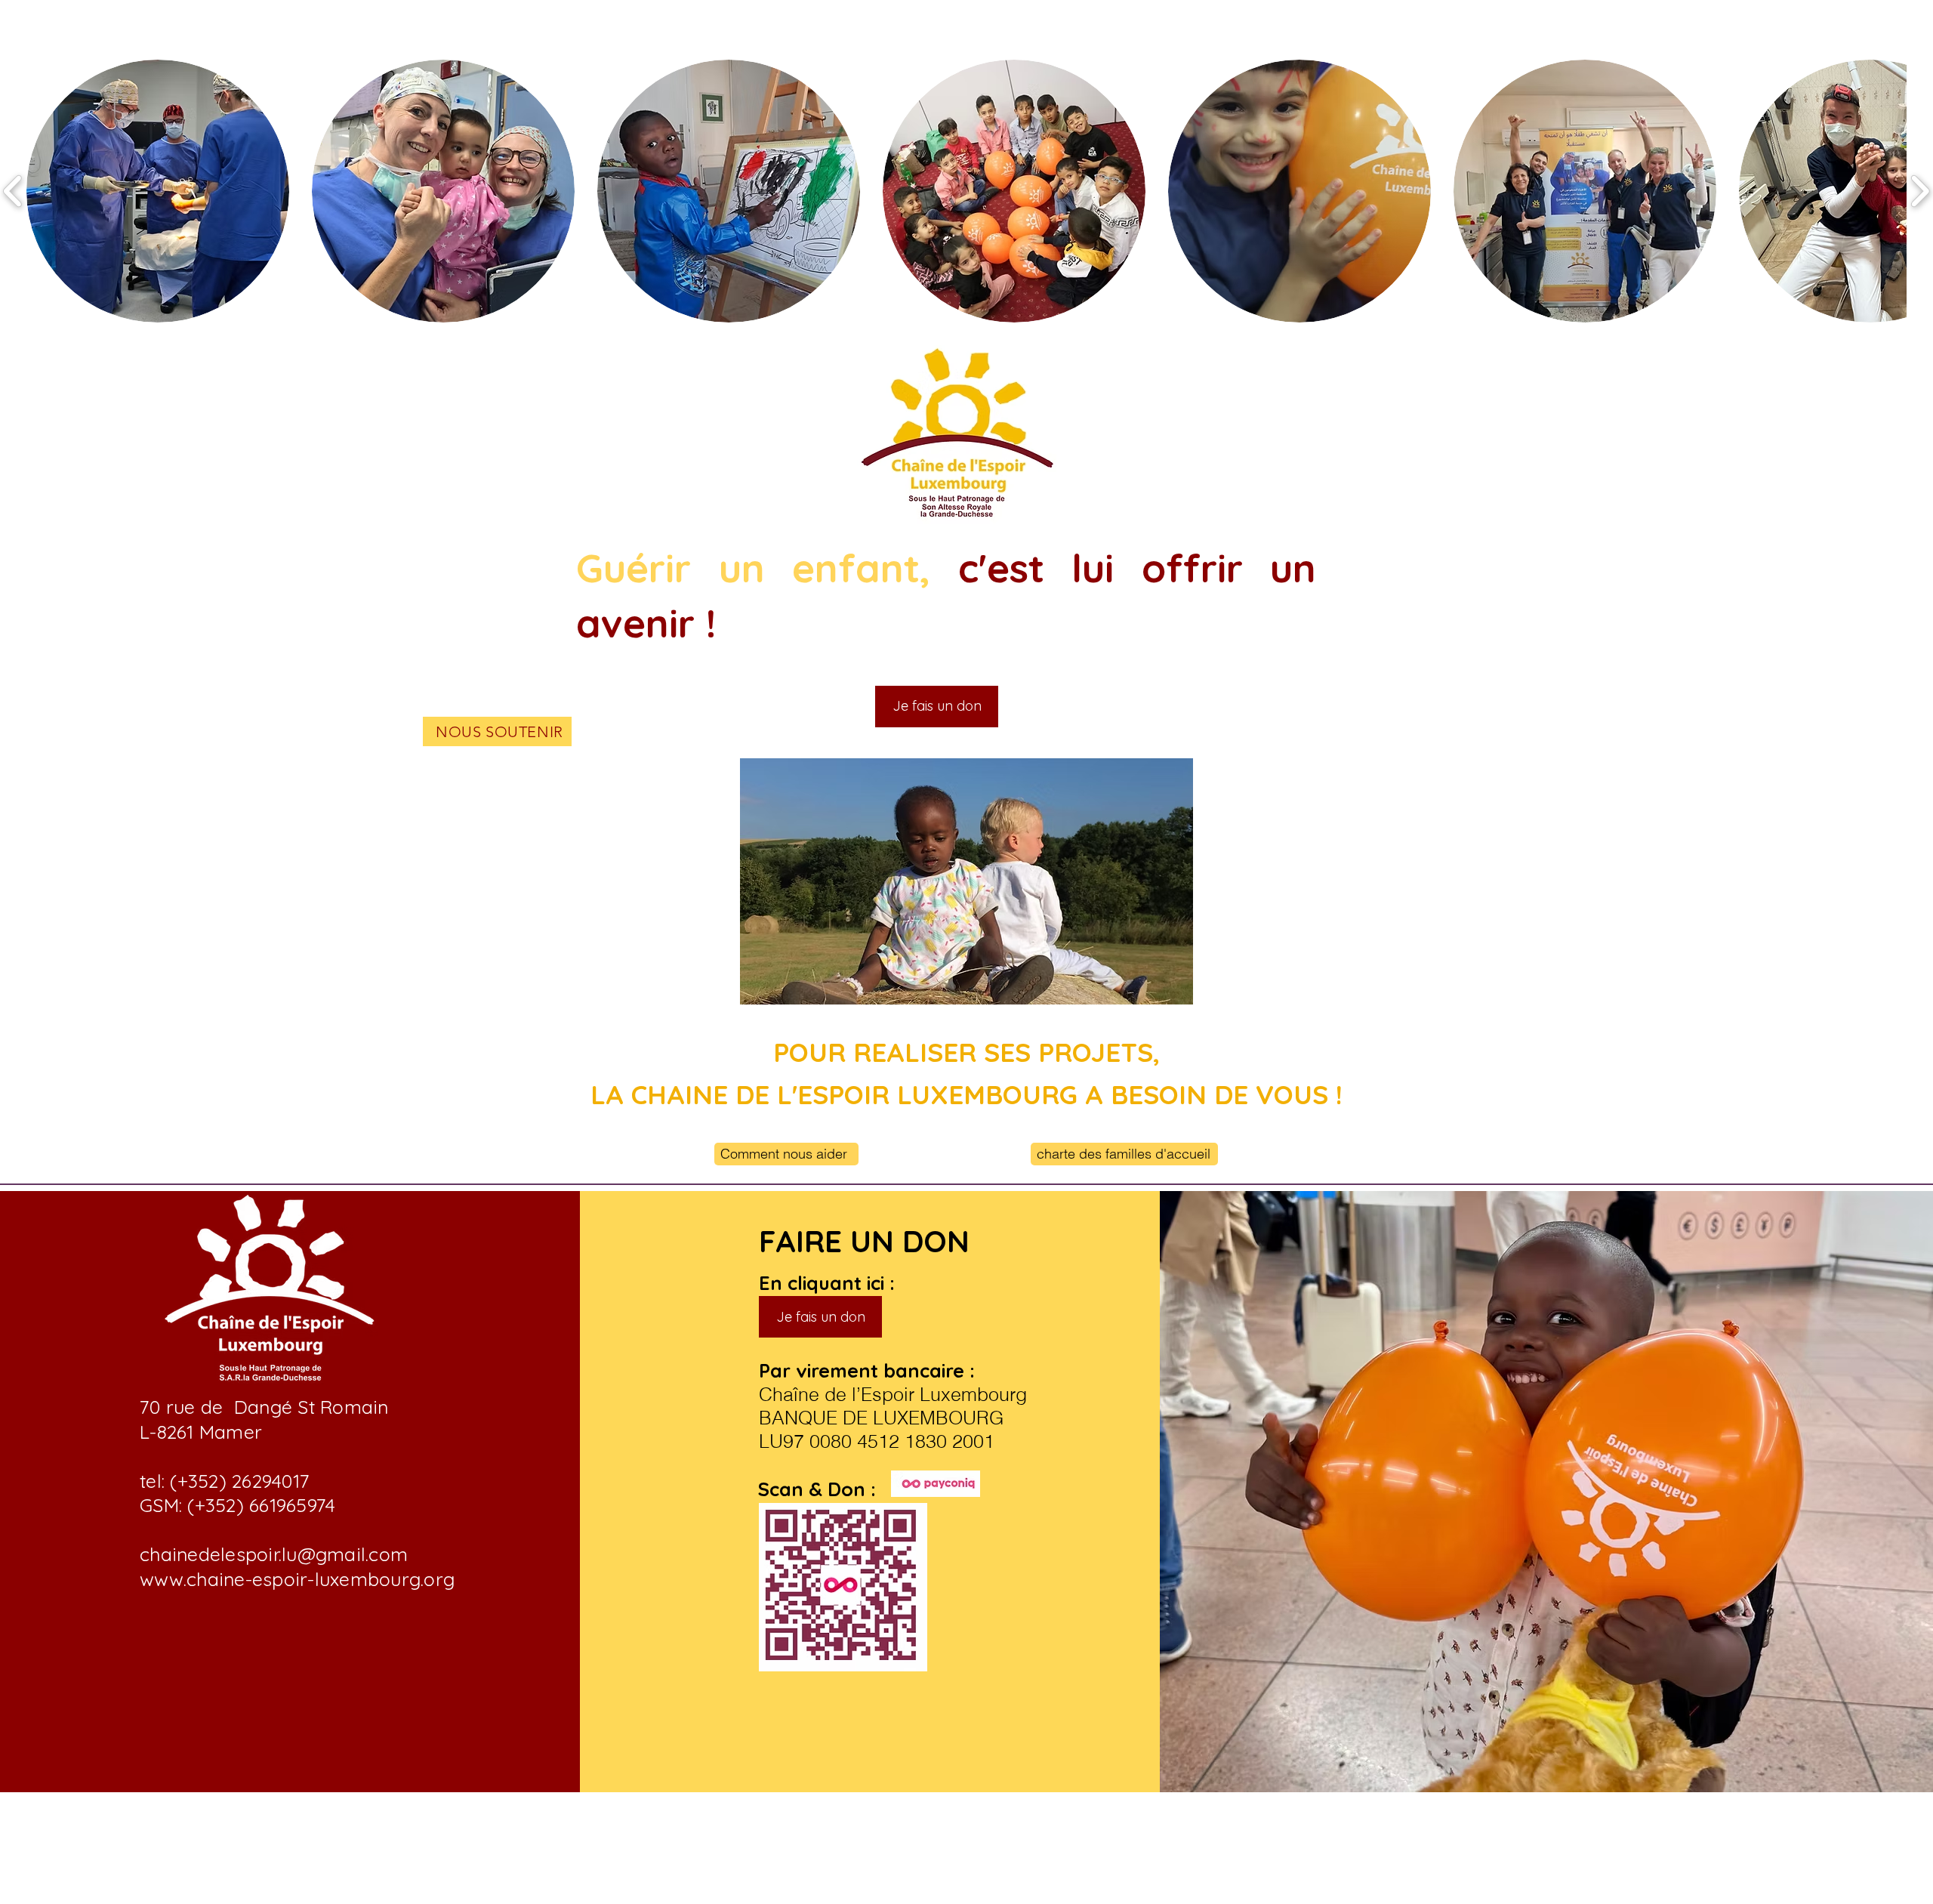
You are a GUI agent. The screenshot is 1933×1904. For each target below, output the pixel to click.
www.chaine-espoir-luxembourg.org (297, 1579)
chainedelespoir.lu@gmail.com (274, 1554)
